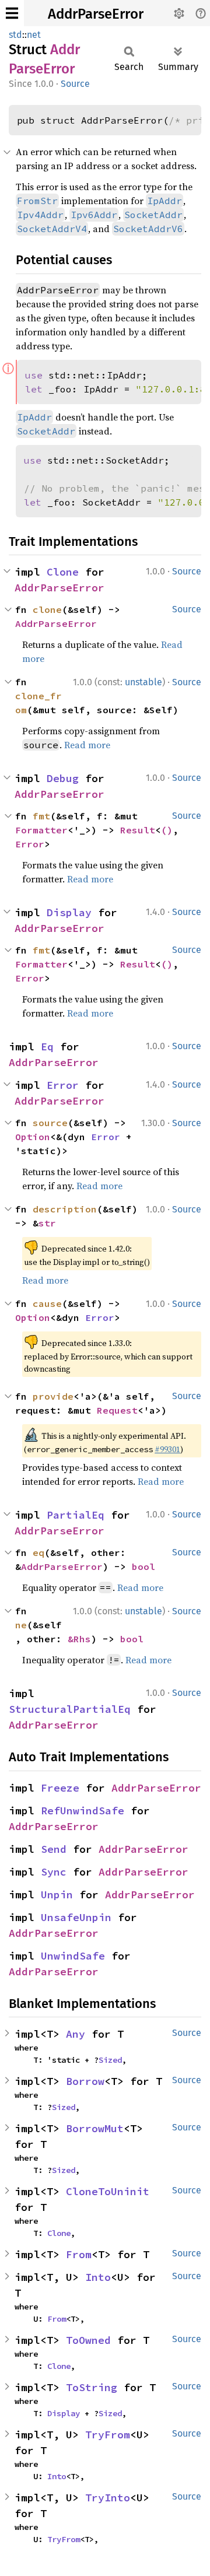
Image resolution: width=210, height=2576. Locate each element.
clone (47, 609)
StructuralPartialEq (70, 1709)
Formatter (41, 830)
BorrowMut (95, 2128)
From (79, 2254)
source (50, 1123)
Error (30, 844)
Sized (110, 2060)
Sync (54, 1872)
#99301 (167, 1449)
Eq (47, 1047)
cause (47, 1303)
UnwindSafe (73, 1956)
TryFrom (108, 2435)
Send (54, 1849)
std (15, 35)
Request (117, 1410)
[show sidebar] (12, 13)
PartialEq (76, 1515)
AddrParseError (96, 14)
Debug (63, 778)
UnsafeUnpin (76, 1917)
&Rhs (79, 1639)
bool (143, 1566)
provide (53, 1396)
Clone (63, 572)
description (65, 1209)
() (167, 830)
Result (138, 830)
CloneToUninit (108, 2191)
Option (33, 1137)
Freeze (60, 1788)
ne (21, 1625)
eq (38, 1552)
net (34, 35)
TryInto (108, 2498)
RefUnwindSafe (83, 1811)
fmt (41, 816)
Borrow (85, 2081)
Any (76, 2034)
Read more (87, 745)
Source (75, 84)
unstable (143, 682)
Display (69, 912)
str (47, 1223)
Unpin (57, 1895)
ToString (92, 2387)
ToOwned (88, 2340)
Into (98, 2277)
